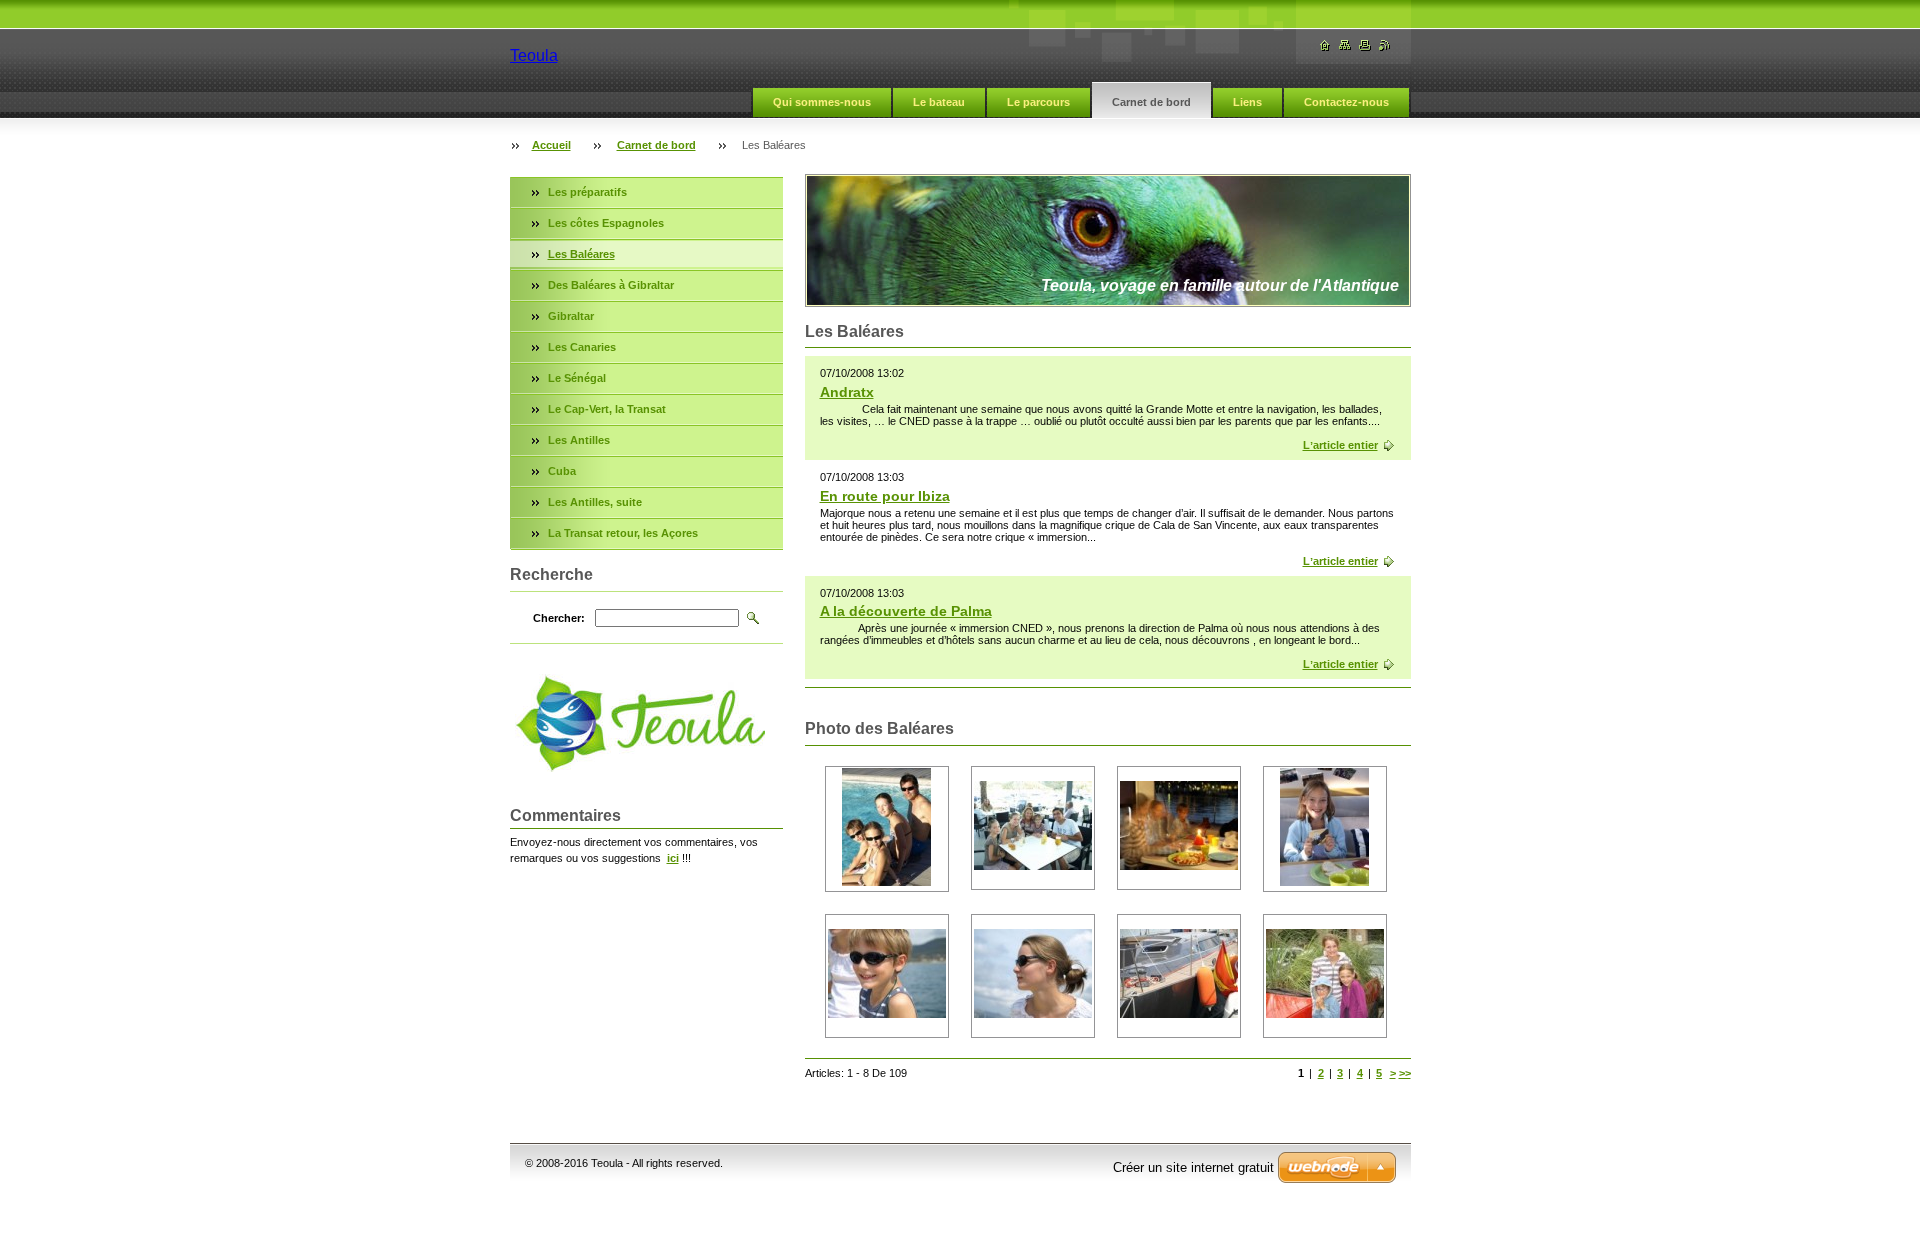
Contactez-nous (1346, 102)
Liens (1247, 102)
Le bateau (939, 102)
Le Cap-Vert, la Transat (607, 409)
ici (673, 858)
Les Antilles (579, 440)
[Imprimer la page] (1365, 45)
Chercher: (559, 618)
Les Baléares (581, 254)
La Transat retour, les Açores (623, 533)
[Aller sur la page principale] (1325, 45)
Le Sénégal (577, 378)
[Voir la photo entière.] (887, 829)
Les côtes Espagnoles (606, 223)
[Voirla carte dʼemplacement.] (1345, 45)
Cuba (562, 471)
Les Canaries (582, 347)
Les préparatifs (587, 192)
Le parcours (1038, 102)
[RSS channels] (1385, 45)
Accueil (551, 145)
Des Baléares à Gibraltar (611, 285)
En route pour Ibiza (885, 496)
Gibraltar (571, 316)
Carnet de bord (1151, 102)
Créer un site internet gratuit (1193, 1167)
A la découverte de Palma (906, 611)
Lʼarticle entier (1340, 445)
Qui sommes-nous (822, 102)
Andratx (847, 392)
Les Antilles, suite (595, 502)
